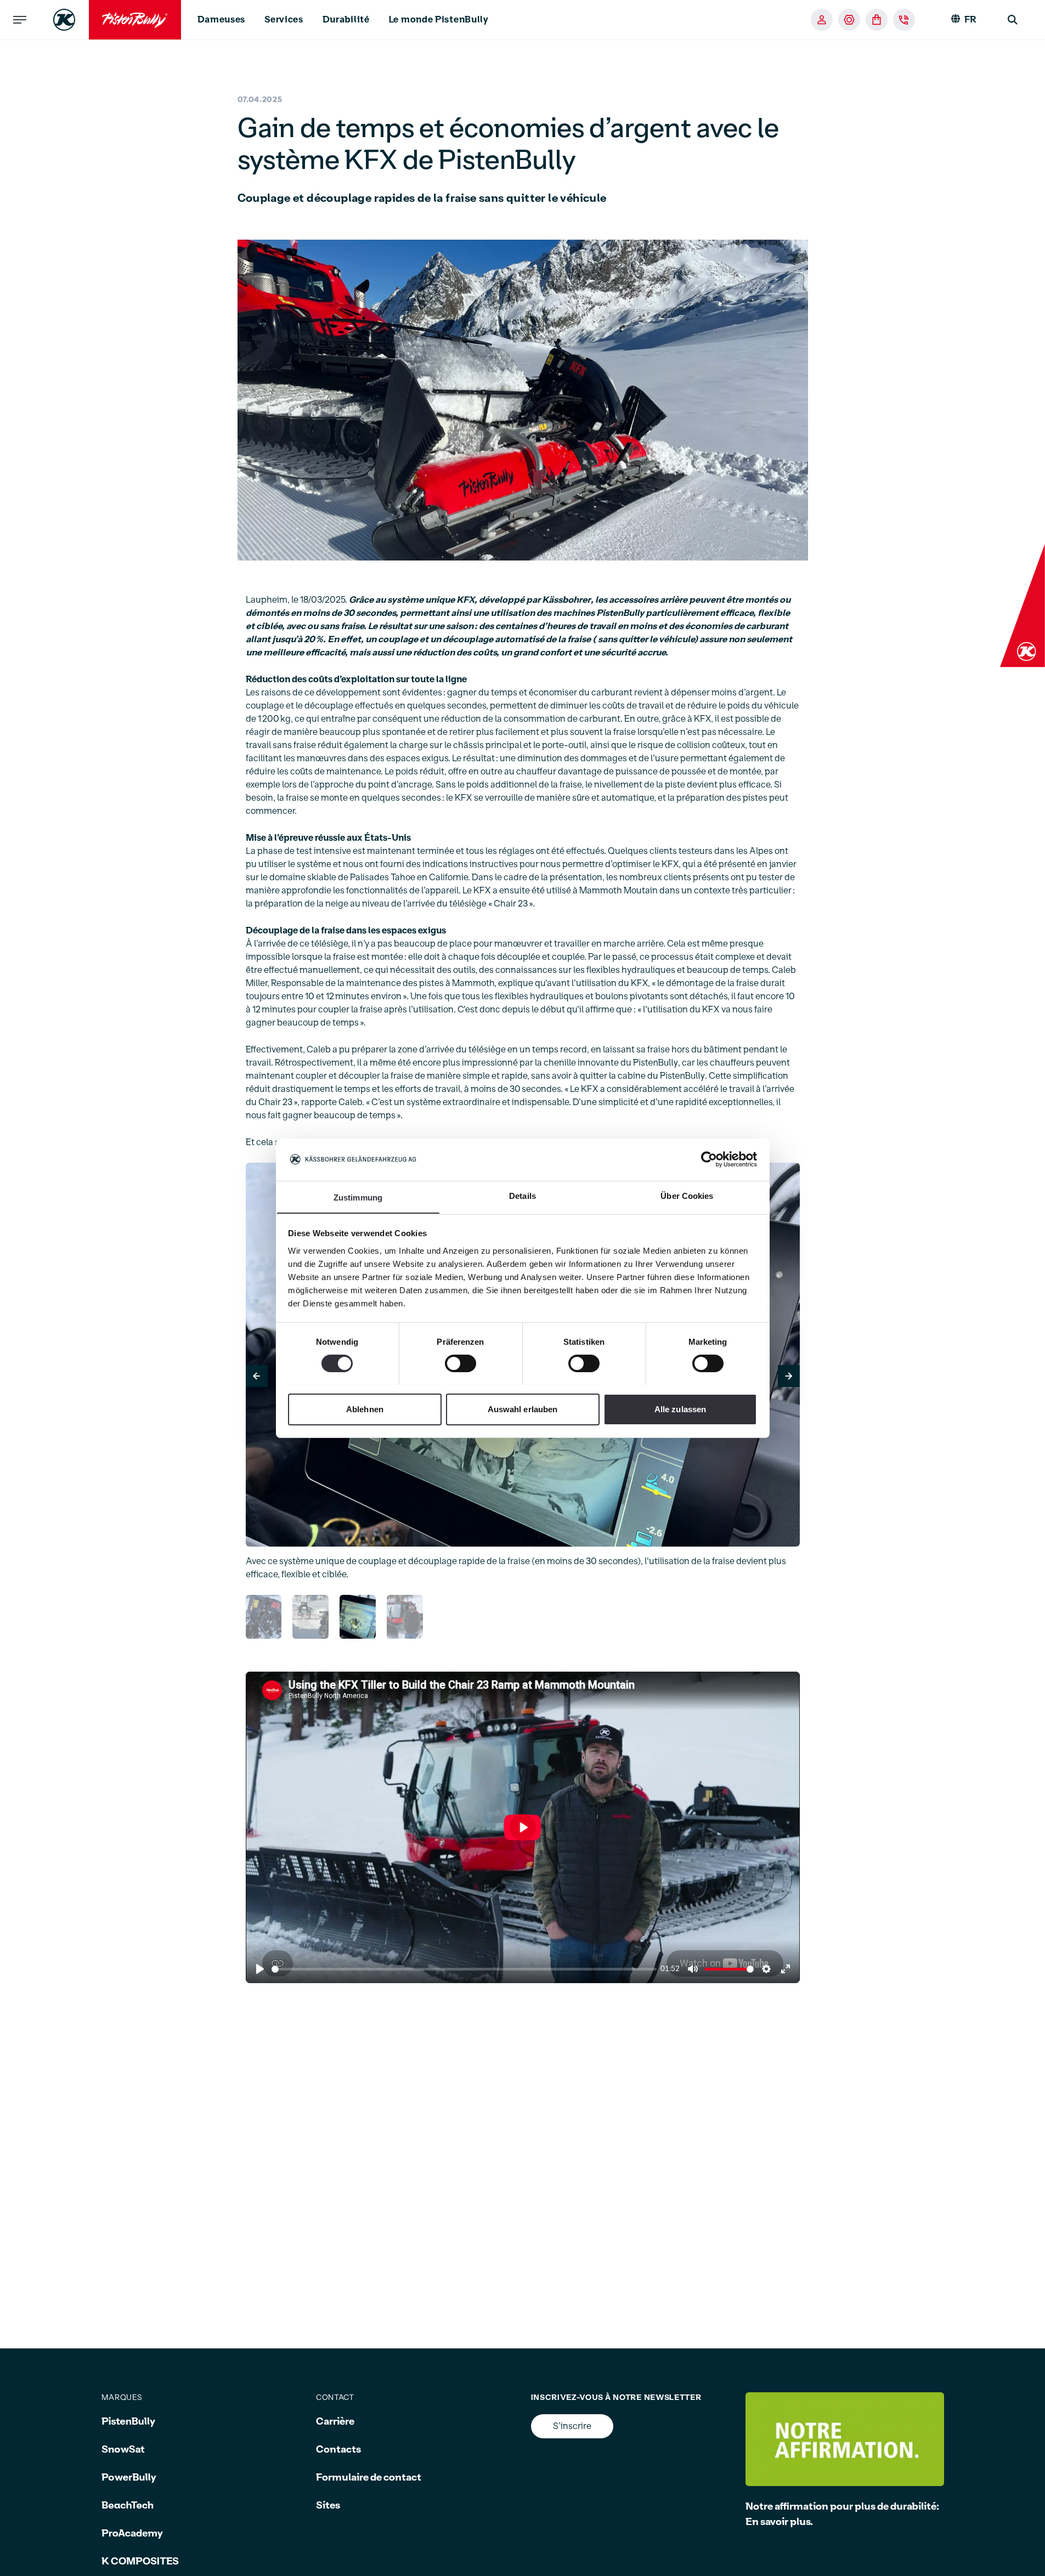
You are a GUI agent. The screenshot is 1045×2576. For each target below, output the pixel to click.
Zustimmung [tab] (358, 1197)
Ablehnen (365, 1409)
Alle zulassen (680, 1409)
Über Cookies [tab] (687, 1195)
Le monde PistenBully (439, 20)
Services (284, 20)
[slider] (464, 1969)
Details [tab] (522, 1195)
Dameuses (222, 20)
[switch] (461, 1363)
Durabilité (346, 20)
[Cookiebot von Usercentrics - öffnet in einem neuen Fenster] (709, 1159)
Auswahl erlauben (523, 1409)
